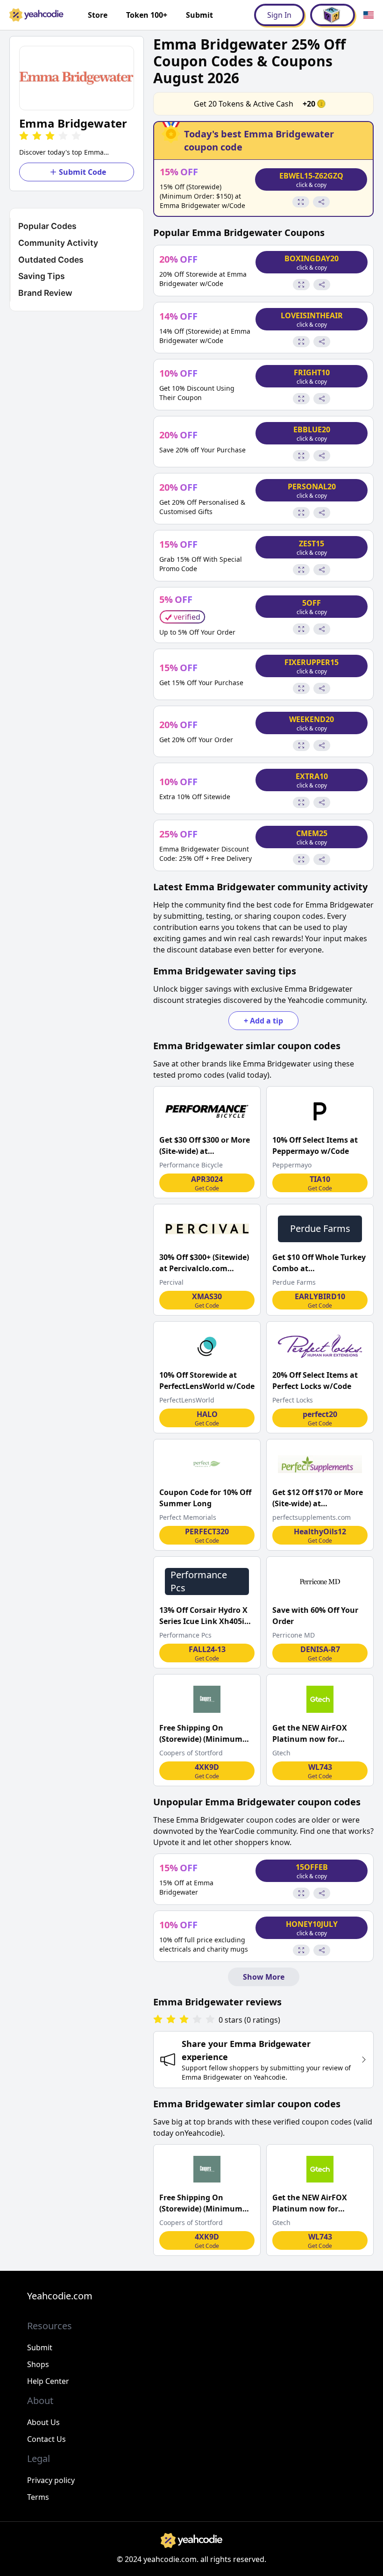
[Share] (321, 202)
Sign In (279, 15)
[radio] (24, 136)
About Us (43, 2422)
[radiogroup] (184, 2020)
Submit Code (82, 172)
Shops (38, 2364)
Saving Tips (42, 276)
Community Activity (58, 243)
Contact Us (46, 2439)
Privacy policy (51, 2480)
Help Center (48, 2381)
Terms (38, 2497)
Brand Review (45, 293)
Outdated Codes (51, 260)
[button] (77, 78)
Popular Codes (47, 226)
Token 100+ (147, 15)
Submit (199, 15)
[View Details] (301, 202)
